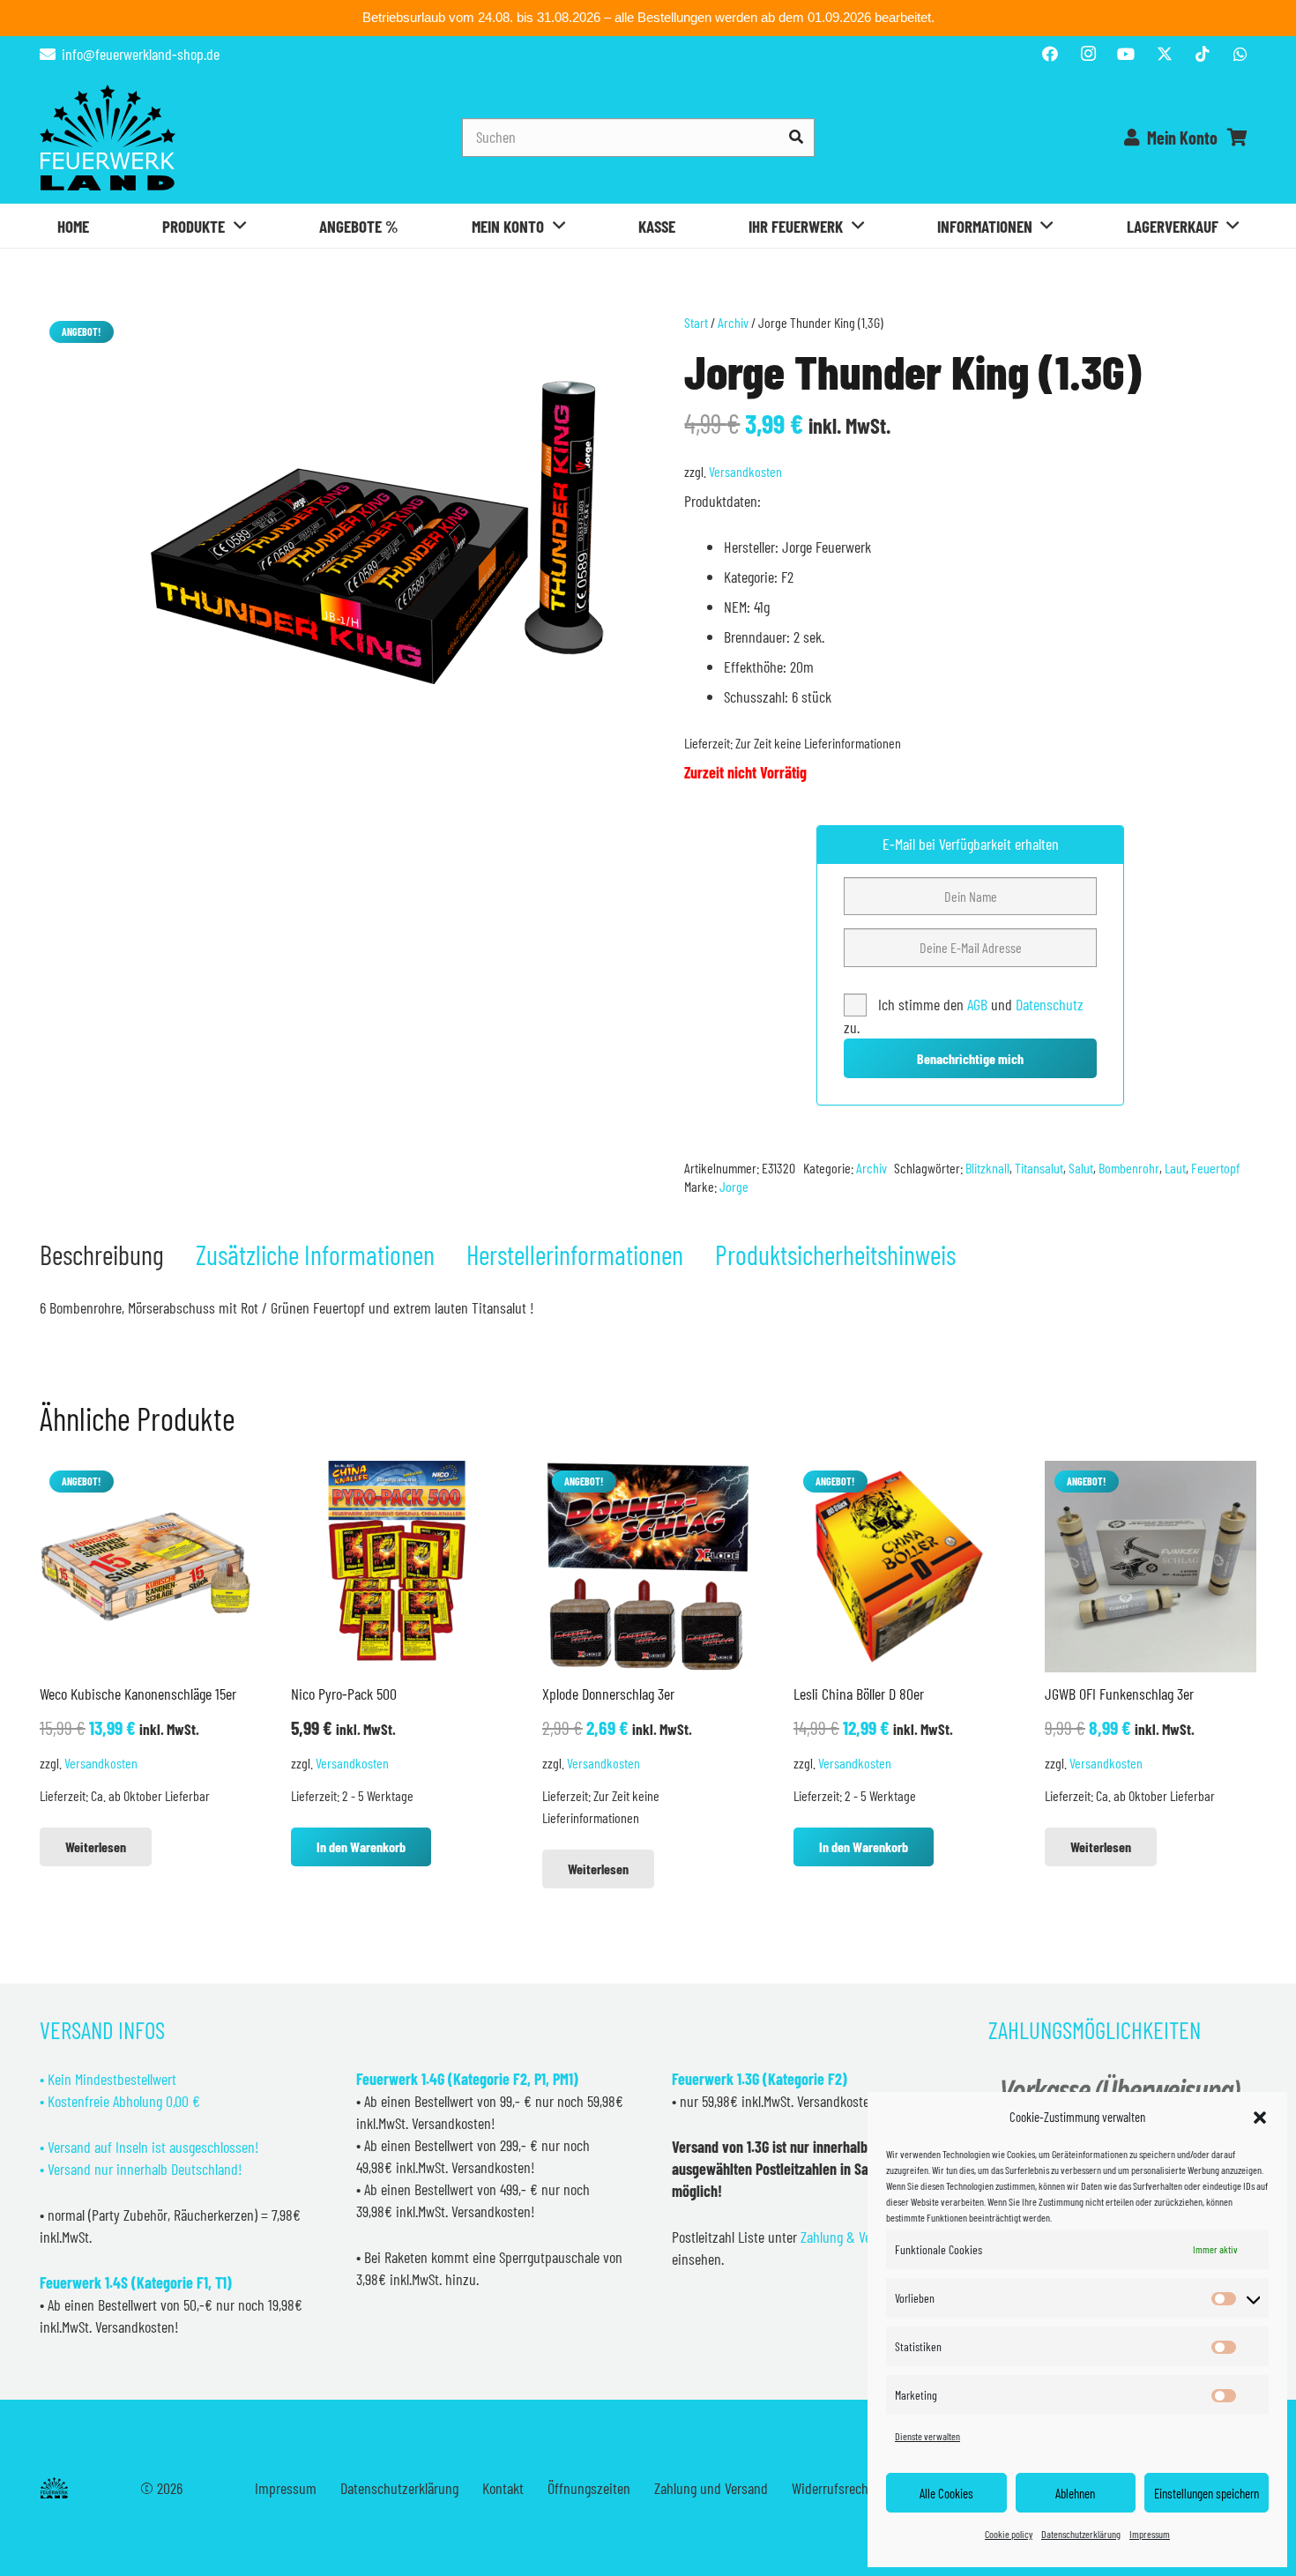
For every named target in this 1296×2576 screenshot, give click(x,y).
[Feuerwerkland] (108, 138)
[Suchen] (796, 137)
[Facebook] (1050, 54)
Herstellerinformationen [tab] (575, 1254)
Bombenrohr (1129, 1168)
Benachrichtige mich (970, 1058)
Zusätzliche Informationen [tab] (315, 1254)
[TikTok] (1203, 54)
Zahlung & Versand (851, 2237)
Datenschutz (1050, 1004)
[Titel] (1165, 54)
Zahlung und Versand (711, 2488)
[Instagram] (1088, 54)
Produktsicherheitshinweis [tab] (835, 1254)
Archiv (733, 322)
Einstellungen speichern (1207, 2493)
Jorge (734, 1186)
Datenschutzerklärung (1081, 2534)
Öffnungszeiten (589, 2488)
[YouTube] (1126, 54)
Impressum (1150, 2534)
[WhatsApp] (1240, 54)
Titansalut (1039, 1168)
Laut (1175, 1168)
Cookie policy (1009, 2534)
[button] (1260, 2118)
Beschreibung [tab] (102, 1254)
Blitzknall (987, 1168)
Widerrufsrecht (832, 2488)
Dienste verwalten (927, 2436)
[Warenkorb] (1237, 138)
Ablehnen (1075, 2493)
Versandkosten (745, 471)
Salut (1081, 1168)
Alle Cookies (946, 2493)
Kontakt (503, 2488)
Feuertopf (1215, 1168)
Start (696, 322)
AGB (979, 1004)
